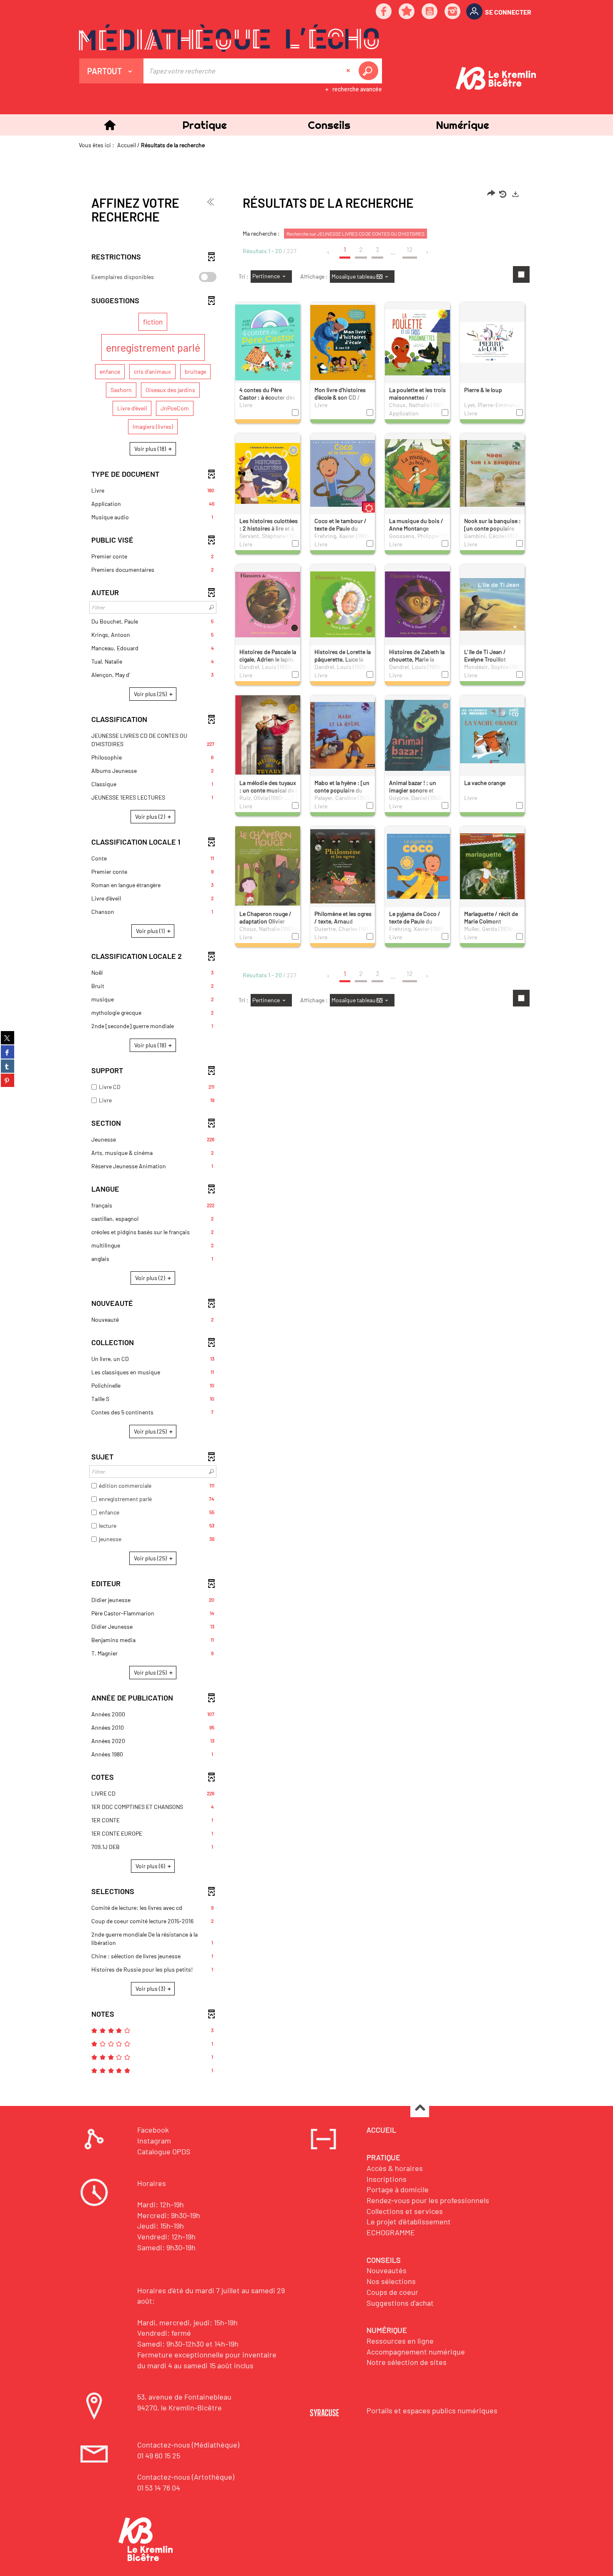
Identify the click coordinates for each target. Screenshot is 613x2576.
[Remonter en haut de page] (420, 2108)
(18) (151, 449)
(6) (151, 1866)
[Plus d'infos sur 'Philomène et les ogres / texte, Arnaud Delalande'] (343, 866)
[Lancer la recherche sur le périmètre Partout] (370, 71)
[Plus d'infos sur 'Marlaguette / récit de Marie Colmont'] (492, 866)
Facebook (153, 2130)
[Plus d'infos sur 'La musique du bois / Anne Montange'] (417, 473)
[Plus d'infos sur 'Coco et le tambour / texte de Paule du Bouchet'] (343, 473)
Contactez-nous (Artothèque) (186, 2477)
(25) (151, 694)
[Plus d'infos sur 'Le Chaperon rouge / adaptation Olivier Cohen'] (268, 876)
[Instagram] (453, 12)
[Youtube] (430, 12)
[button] (204, 125)
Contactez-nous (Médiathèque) (188, 2445)
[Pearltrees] (407, 12)
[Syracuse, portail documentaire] (229, 38)
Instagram (154, 2141)
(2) (151, 816)
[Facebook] (384, 12)
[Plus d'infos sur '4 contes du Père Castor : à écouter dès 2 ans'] (268, 342)
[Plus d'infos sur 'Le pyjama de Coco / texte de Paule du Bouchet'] (417, 866)
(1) (151, 931)
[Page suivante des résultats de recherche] (428, 252)
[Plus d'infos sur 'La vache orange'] (492, 735)
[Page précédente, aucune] (329, 252)
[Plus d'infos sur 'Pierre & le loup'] (492, 342)
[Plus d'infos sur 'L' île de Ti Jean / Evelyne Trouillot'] (492, 604)
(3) (151, 1989)
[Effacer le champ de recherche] (349, 71)
